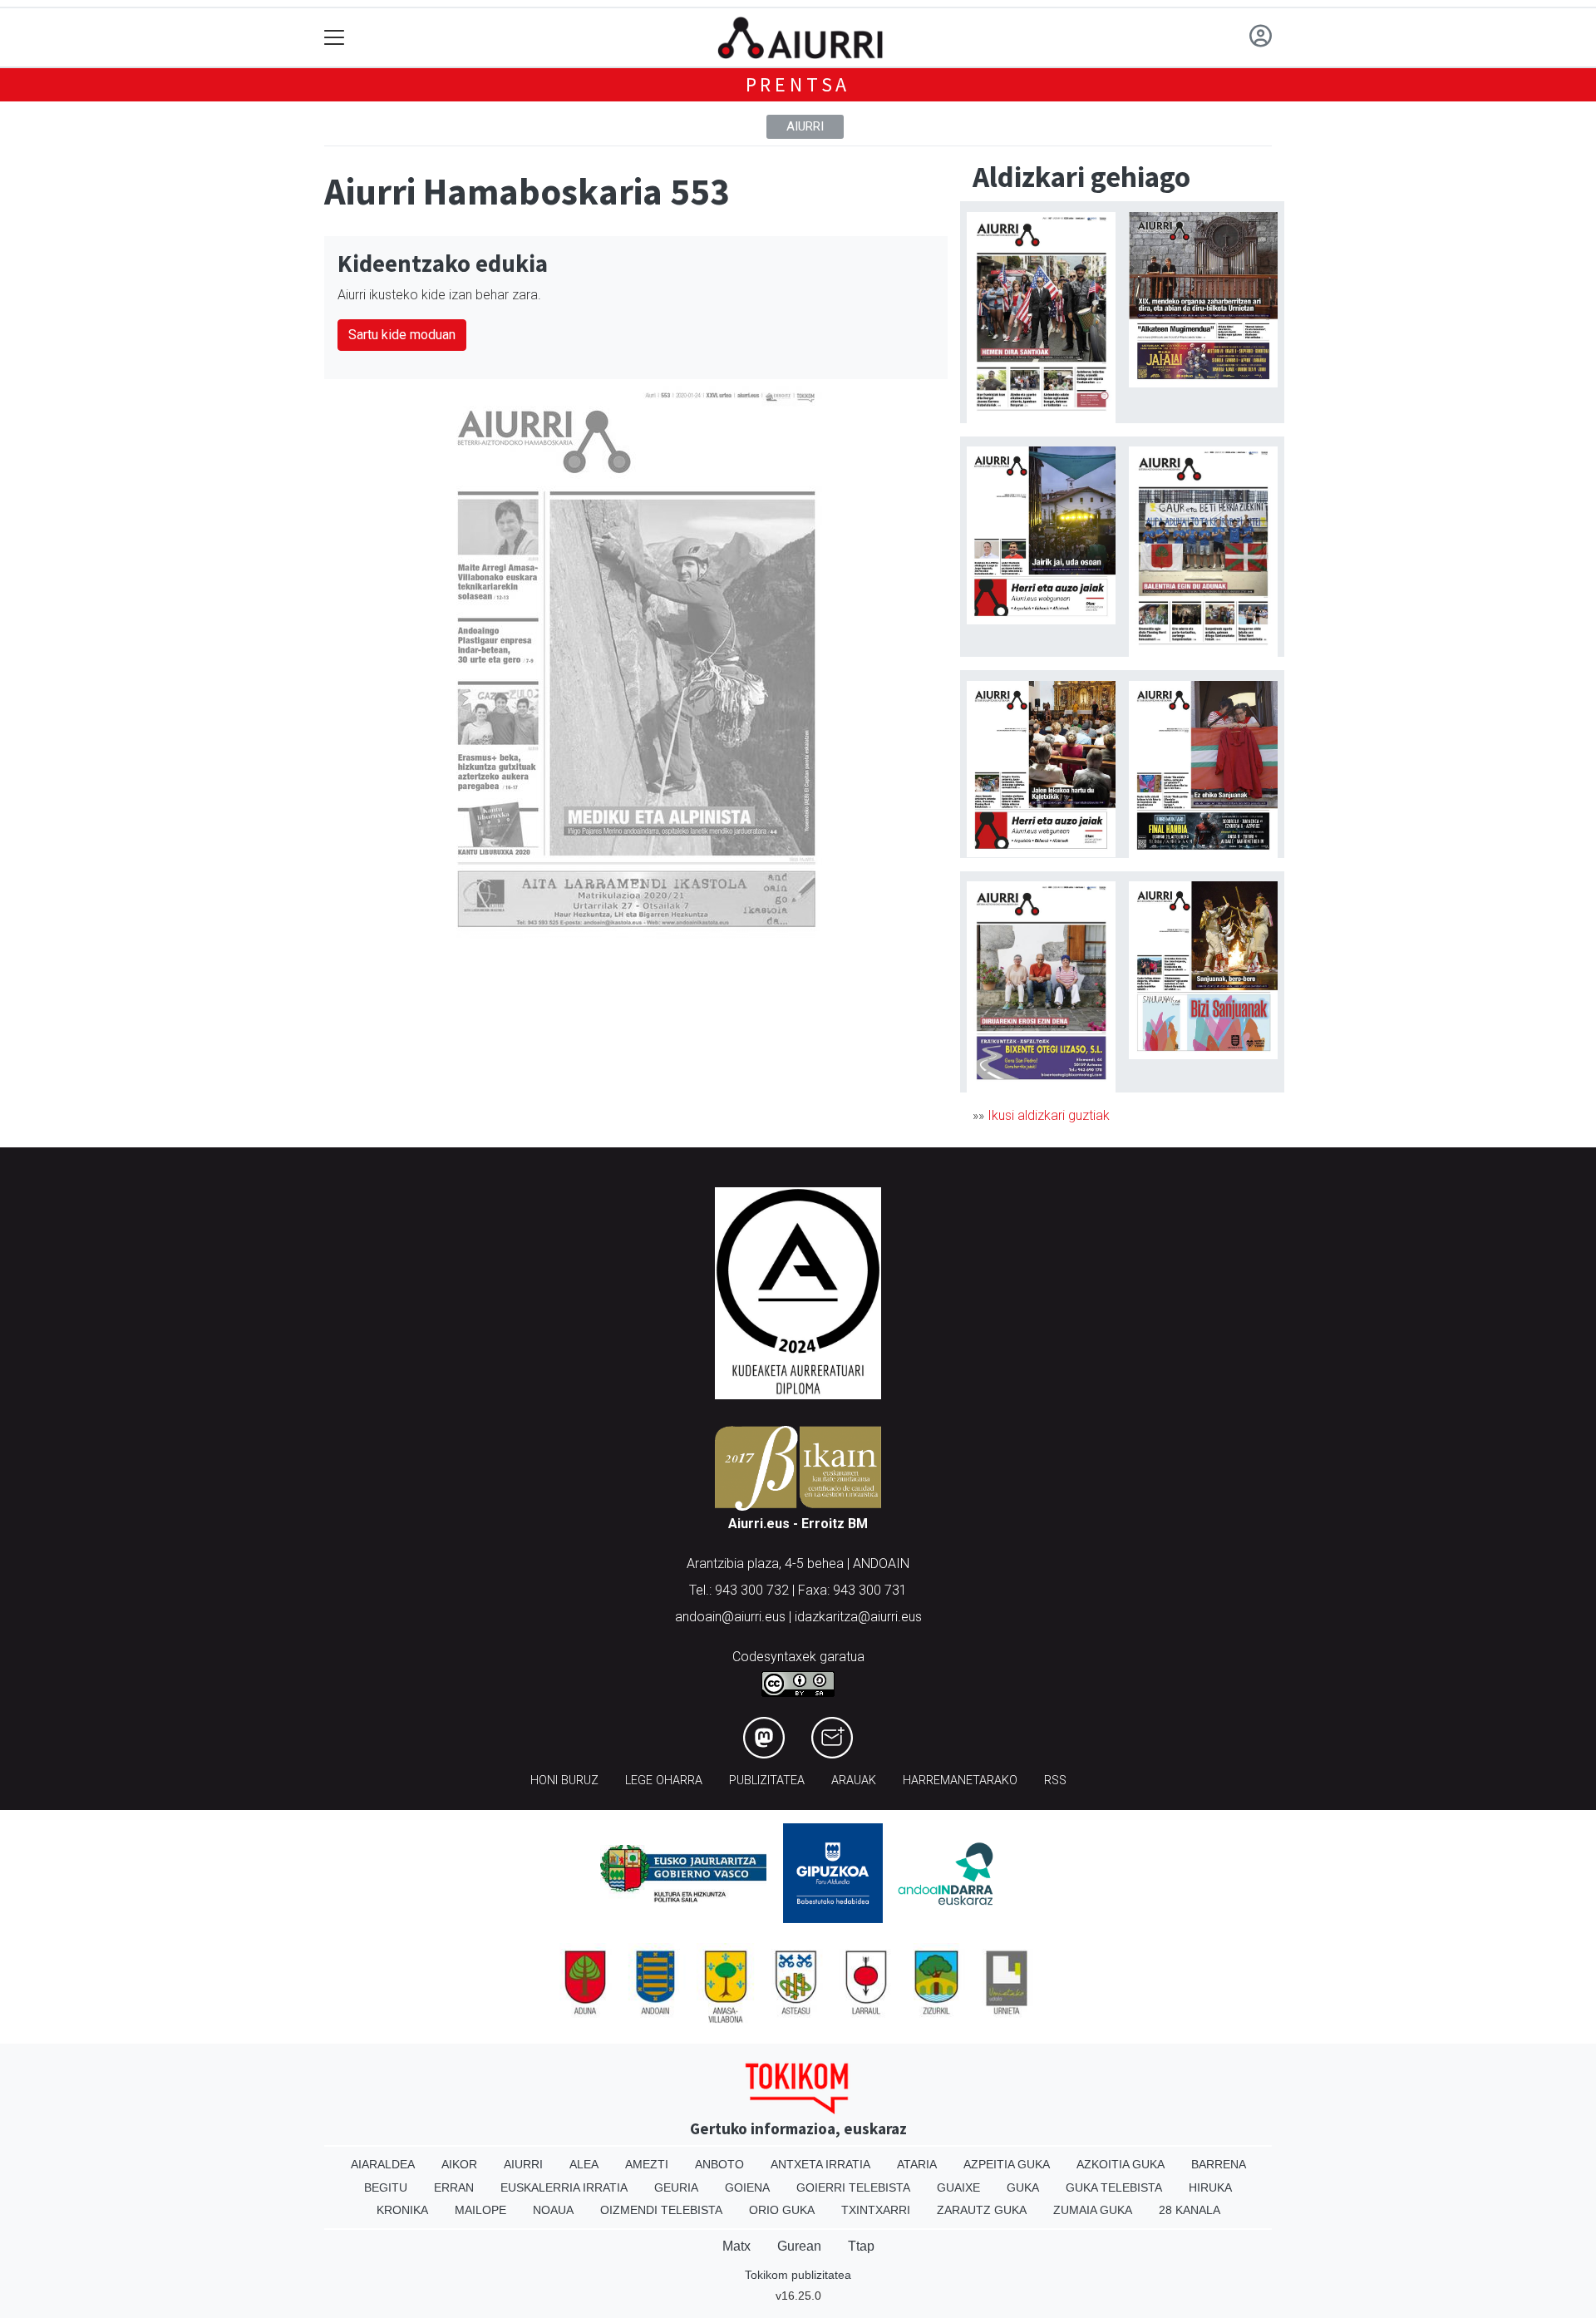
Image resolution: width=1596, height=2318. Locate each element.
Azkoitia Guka (1121, 2164)
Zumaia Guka (1093, 2210)
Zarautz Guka (982, 2210)
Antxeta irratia (820, 2164)
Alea (584, 2164)
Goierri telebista (853, 2187)
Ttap (861, 2246)
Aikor (459, 2164)
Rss (1055, 1780)
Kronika (402, 2210)
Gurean (799, 2246)
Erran (454, 2187)
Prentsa (798, 84)
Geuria (676, 2187)
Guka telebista (1114, 2187)
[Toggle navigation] (335, 38)
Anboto (719, 2164)
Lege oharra (664, 1780)
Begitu (386, 2187)
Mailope (480, 2210)
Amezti (647, 2164)
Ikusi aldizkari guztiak (1049, 1115)
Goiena (747, 2187)
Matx (736, 2246)
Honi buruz (564, 1780)
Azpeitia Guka (1007, 2164)
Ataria (917, 2164)
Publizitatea (767, 1780)
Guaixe (958, 2187)
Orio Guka (782, 2210)
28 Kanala (1190, 2210)
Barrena (1219, 2164)
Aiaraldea (383, 2164)
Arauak (854, 1780)
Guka (1023, 2187)
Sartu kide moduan (402, 335)
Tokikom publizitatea (798, 2275)
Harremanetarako (960, 1780)
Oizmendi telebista (661, 2210)
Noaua (553, 2210)
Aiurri (805, 126)
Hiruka (1210, 2187)
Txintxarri (876, 2210)
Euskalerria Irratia (564, 2187)
